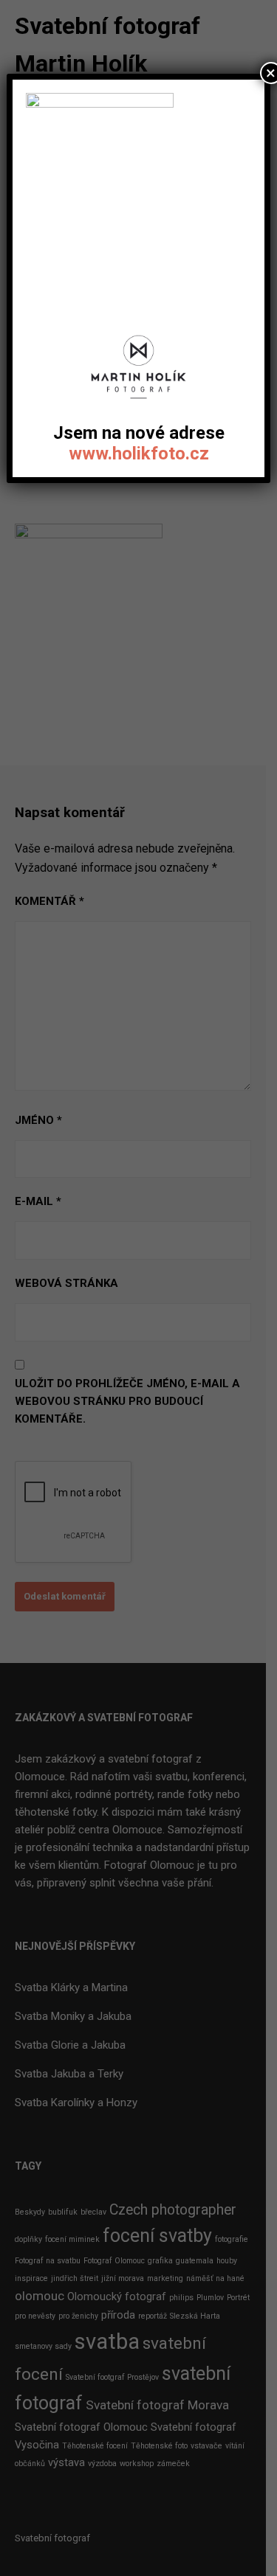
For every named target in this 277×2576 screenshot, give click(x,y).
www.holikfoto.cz (139, 454)
